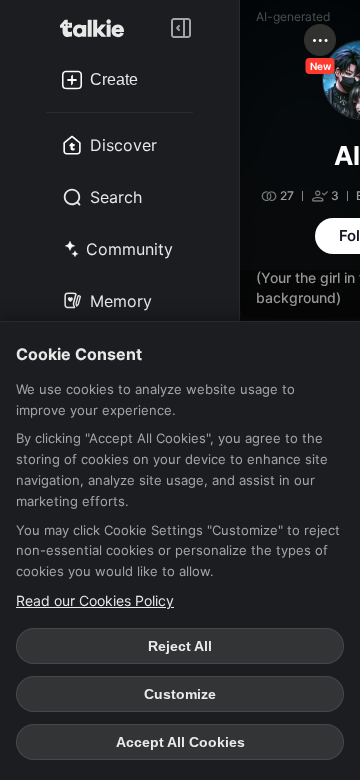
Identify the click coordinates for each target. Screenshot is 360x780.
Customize (180, 694)
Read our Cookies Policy (95, 600)
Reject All (180, 646)
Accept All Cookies (180, 742)
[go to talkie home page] (98, 28)
